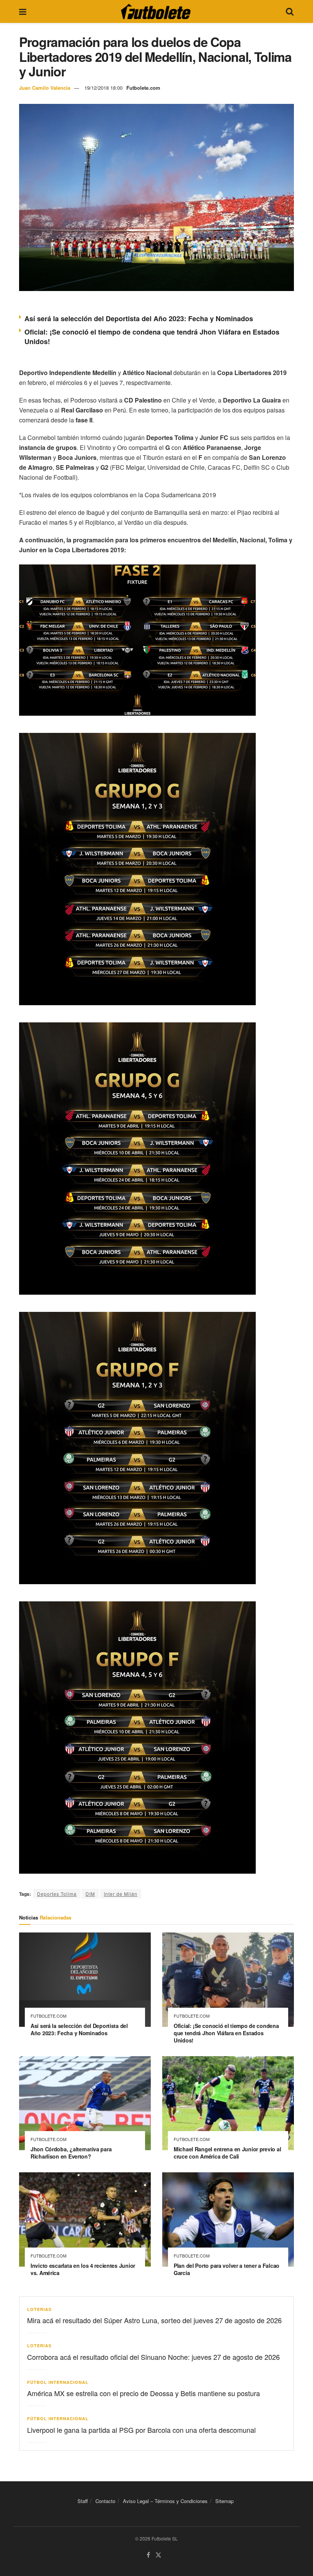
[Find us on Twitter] (158, 2555)
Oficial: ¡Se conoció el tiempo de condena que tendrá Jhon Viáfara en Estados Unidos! (152, 337)
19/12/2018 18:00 (103, 88)
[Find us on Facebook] (148, 2555)
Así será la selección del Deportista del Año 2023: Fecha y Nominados (139, 319)
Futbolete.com (143, 88)
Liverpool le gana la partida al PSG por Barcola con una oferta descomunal (141, 2430)
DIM (90, 1894)
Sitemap (224, 2501)
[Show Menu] (23, 11)
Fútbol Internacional (58, 2382)
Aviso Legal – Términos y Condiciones (165, 2501)
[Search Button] (290, 11)
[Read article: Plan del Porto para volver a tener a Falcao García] (228, 2219)
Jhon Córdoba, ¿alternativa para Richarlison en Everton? (71, 2153)
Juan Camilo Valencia (45, 88)
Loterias (39, 2309)
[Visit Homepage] (156, 11)
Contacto (105, 2501)
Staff (83, 2501)
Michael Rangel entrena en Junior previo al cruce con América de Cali (227, 2153)
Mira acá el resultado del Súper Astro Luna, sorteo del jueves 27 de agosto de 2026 (154, 2320)
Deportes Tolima (57, 1894)
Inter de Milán (121, 1894)
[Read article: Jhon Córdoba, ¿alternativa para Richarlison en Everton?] (85, 2103)
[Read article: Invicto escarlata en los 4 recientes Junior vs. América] (85, 2219)
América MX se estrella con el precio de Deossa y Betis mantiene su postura (144, 2393)
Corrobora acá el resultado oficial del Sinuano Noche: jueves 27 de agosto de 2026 (153, 2357)
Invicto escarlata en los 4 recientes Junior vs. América (83, 2269)
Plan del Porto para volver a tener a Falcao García (227, 2269)
